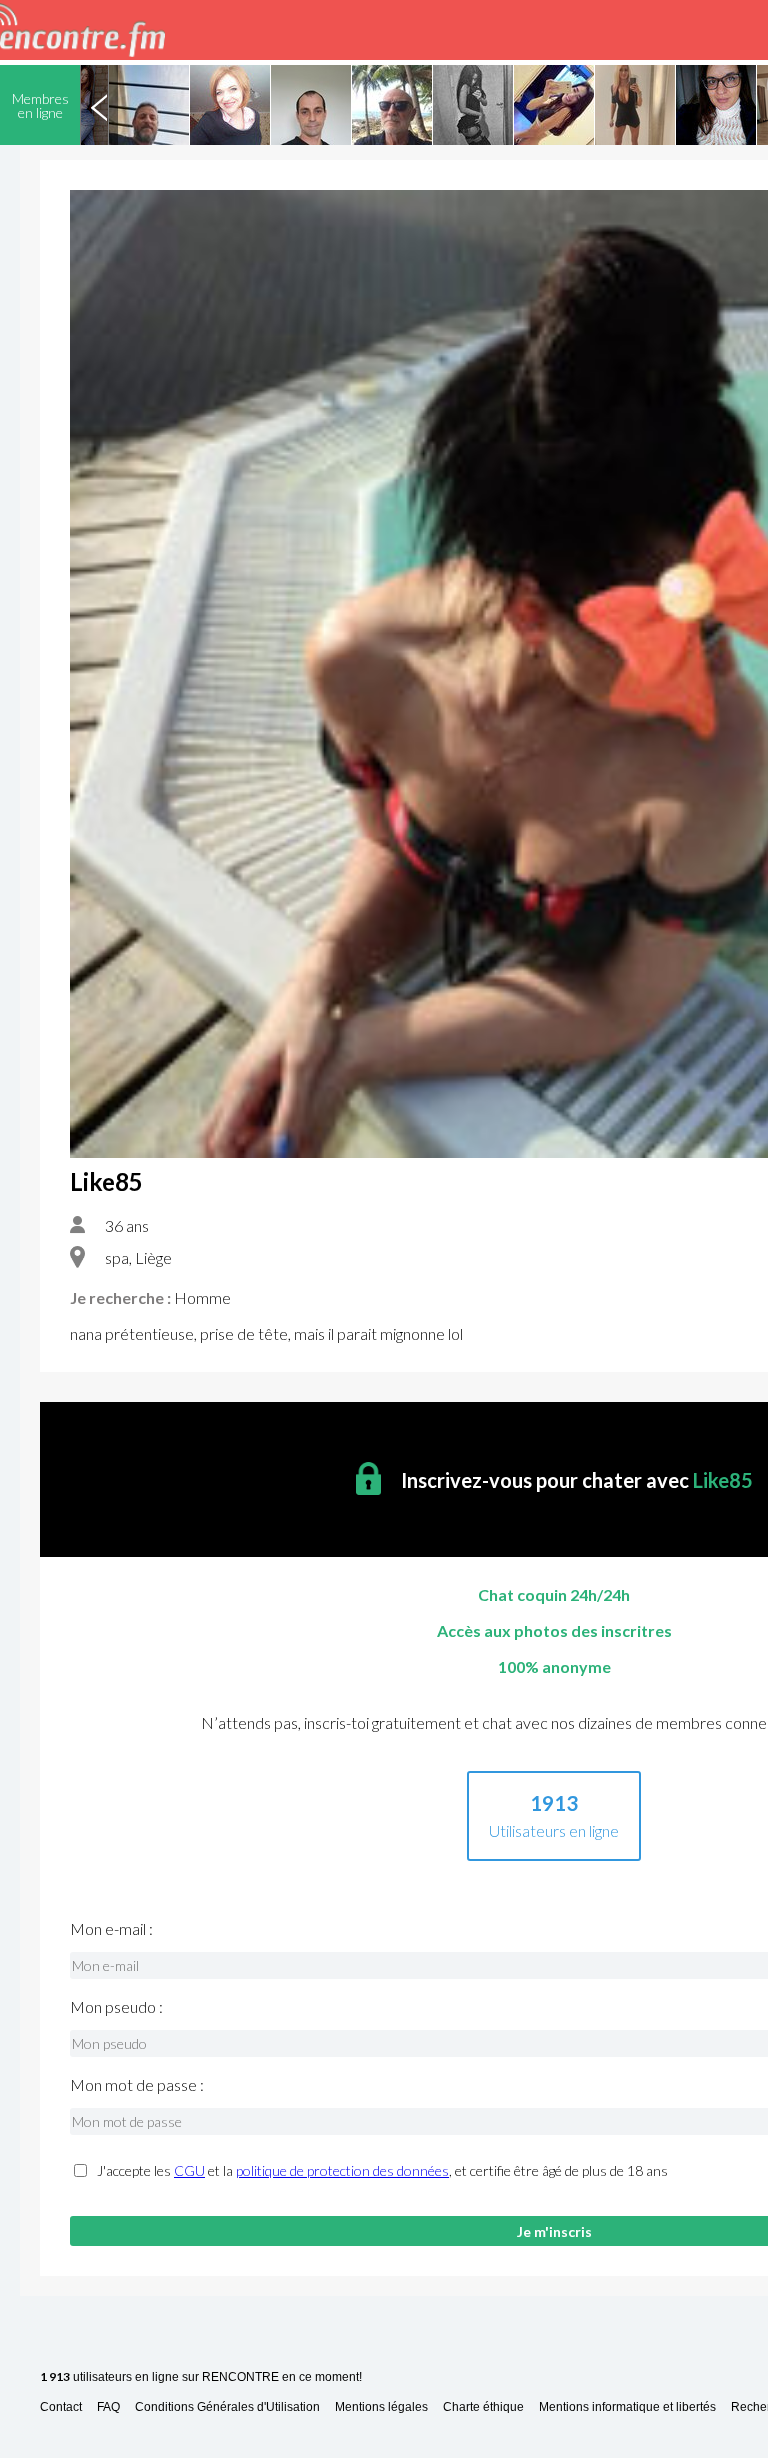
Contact (61, 2407)
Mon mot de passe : (137, 2085)
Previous (99, 105)
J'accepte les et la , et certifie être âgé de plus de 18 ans (382, 2171)
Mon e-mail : (111, 1929)
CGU (189, 2170)
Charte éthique (483, 2407)
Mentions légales (381, 2407)
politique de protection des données (342, 2170)
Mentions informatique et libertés (627, 2407)
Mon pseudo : (116, 2007)
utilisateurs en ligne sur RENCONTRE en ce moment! (201, 2377)
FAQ (108, 2407)
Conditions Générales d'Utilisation (227, 2407)
